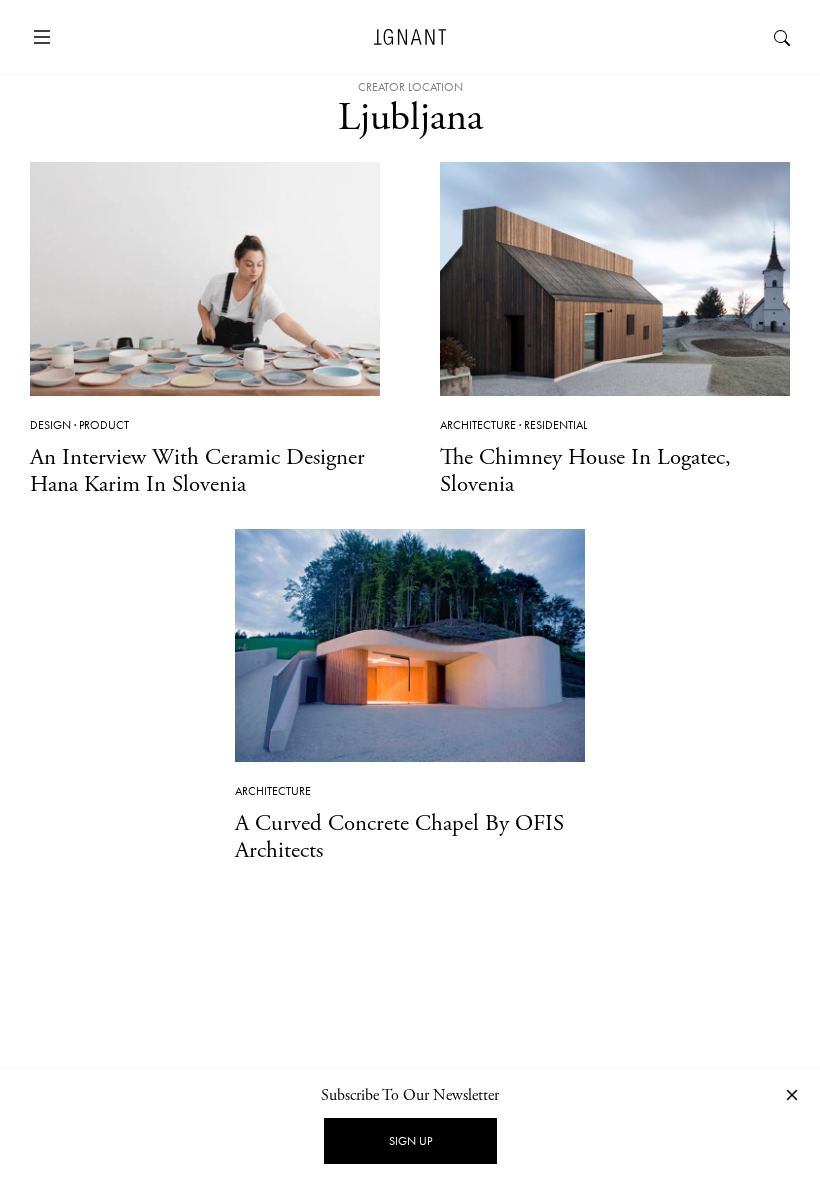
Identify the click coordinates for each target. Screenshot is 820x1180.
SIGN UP (410, 1141)
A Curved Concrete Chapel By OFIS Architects (399, 837)
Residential (555, 425)
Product (104, 425)
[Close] (792, 1094)
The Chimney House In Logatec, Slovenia (585, 471)
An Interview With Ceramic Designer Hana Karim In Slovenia (197, 471)
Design (50, 425)
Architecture (478, 425)
